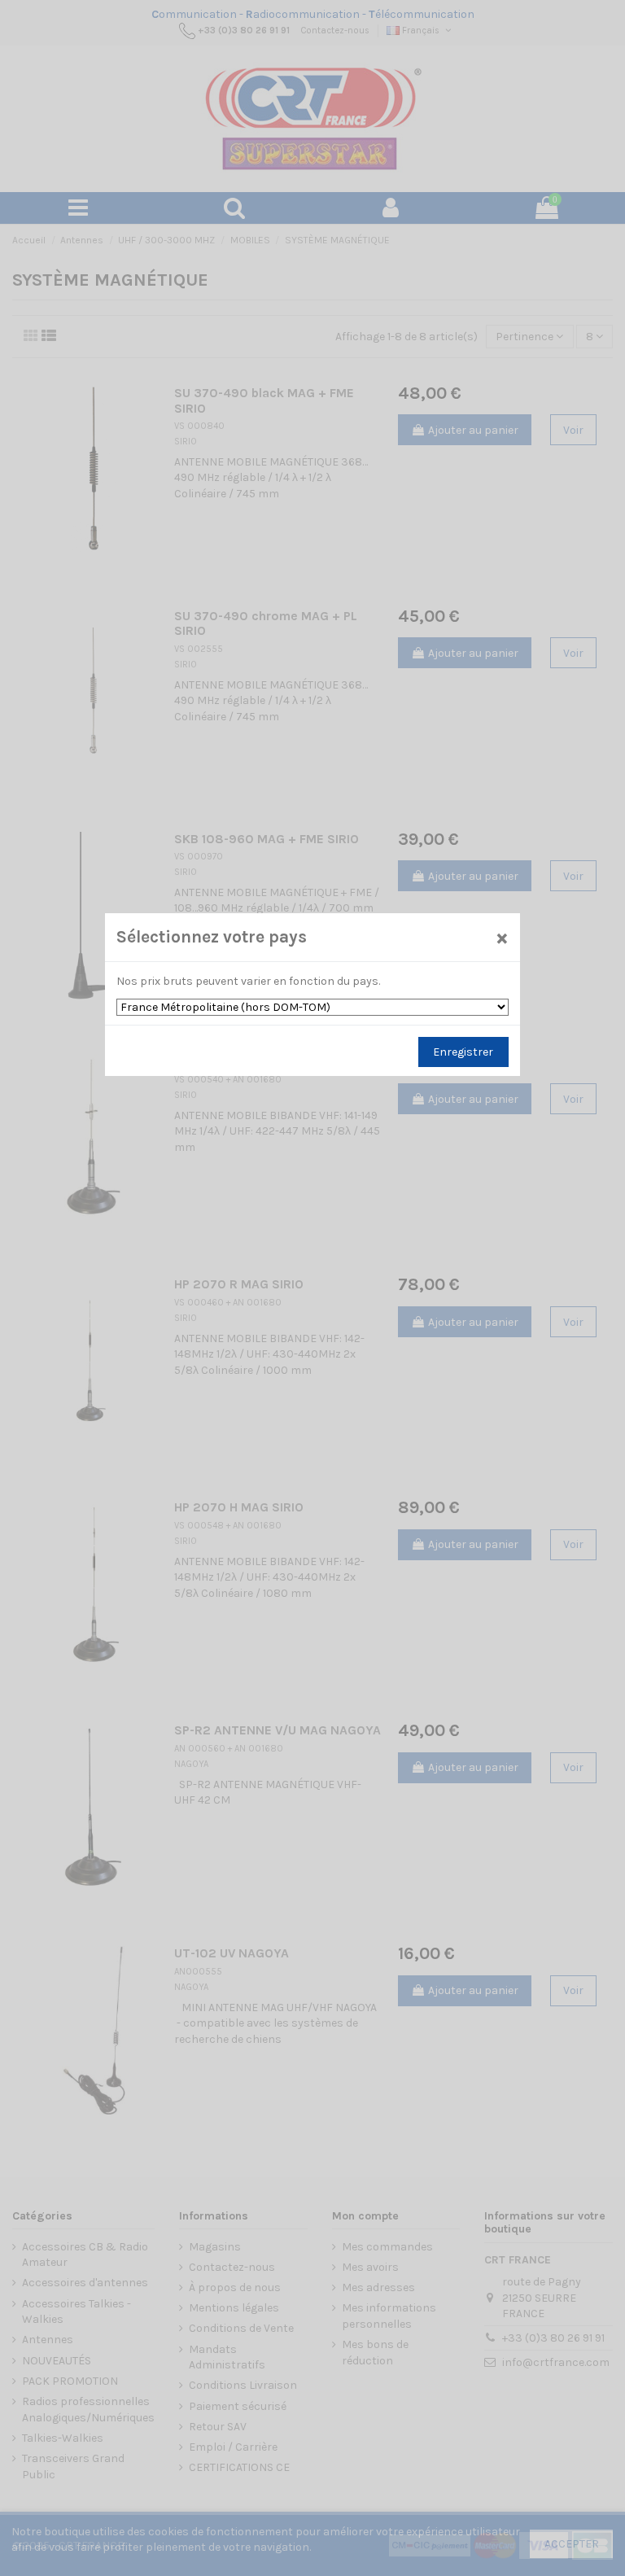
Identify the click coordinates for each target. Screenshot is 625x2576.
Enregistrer (463, 1052)
